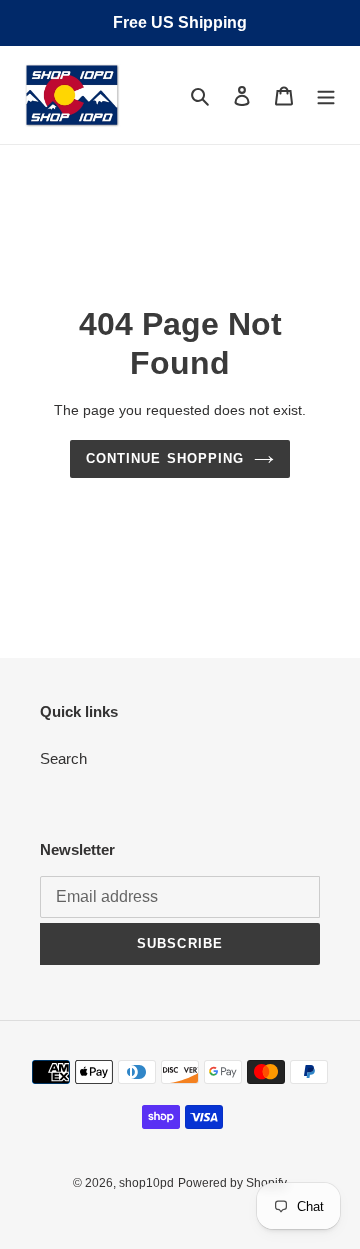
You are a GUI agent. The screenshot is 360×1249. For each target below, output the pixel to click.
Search (63, 758)
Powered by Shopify (232, 1183)
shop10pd (146, 1183)
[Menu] (326, 95)
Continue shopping (165, 458)
